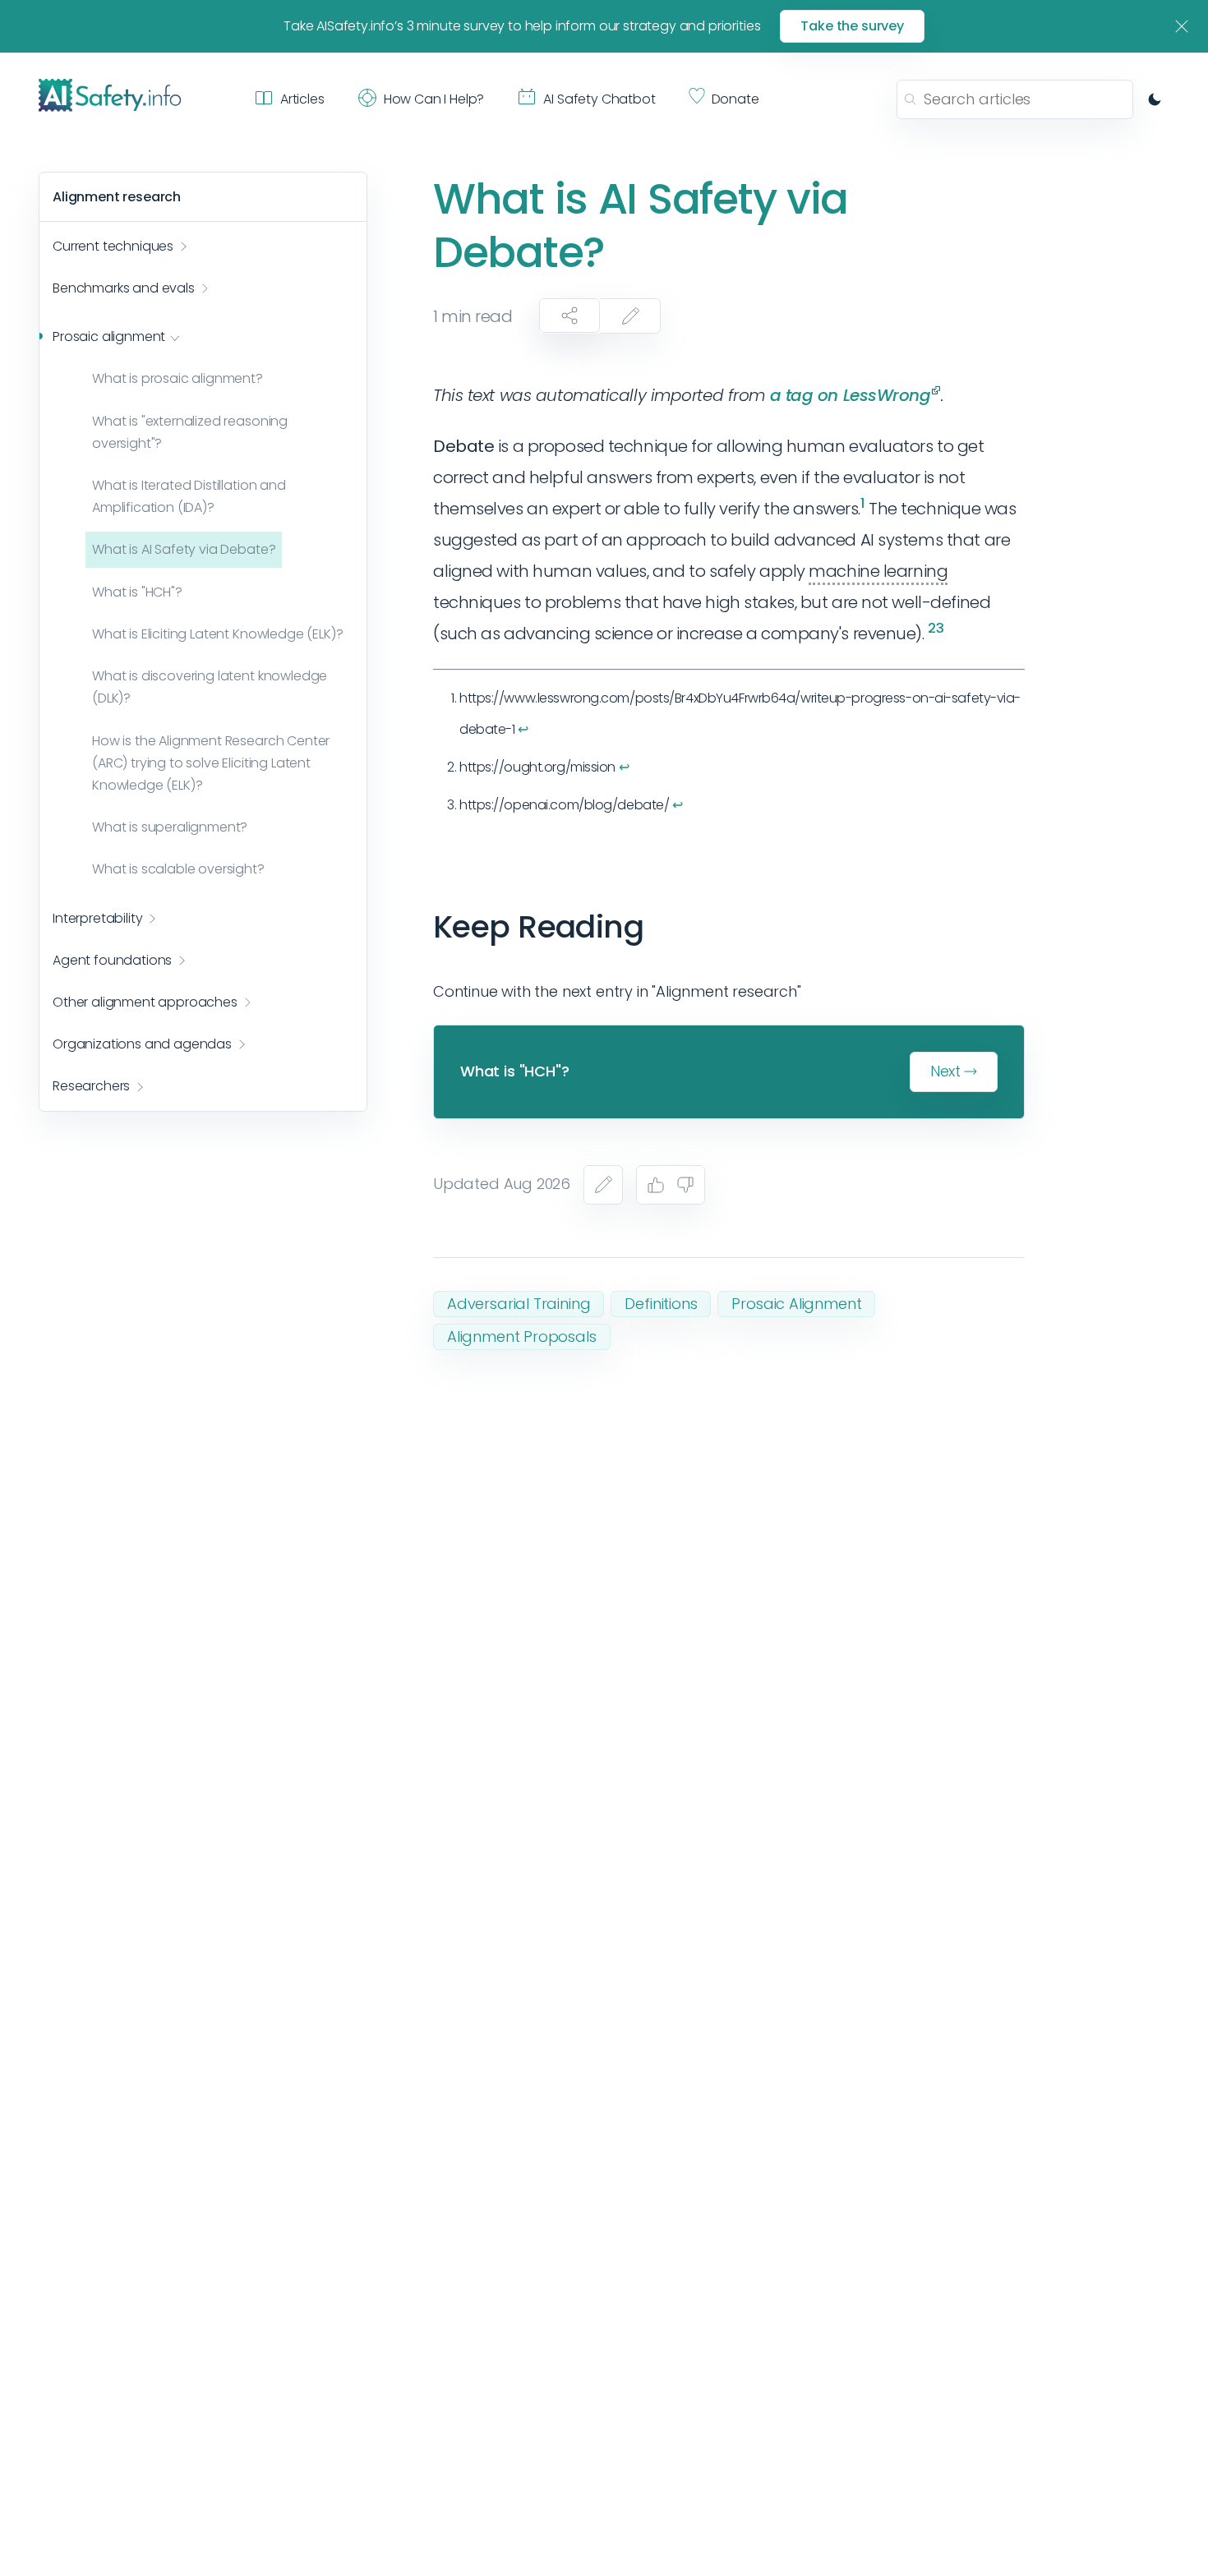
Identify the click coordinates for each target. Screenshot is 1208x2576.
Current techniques (113, 247)
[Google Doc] (603, 1185)
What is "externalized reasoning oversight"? (190, 432)
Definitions (661, 1304)
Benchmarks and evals (124, 289)
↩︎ (523, 729)
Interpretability (97, 918)
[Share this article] (569, 316)
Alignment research (117, 197)
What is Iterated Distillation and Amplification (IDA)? (189, 497)
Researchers (91, 1087)
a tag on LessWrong (851, 395)
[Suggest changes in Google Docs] (630, 316)
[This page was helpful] (656, 1185)
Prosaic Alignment (796, 1304)
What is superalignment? (170, 828)
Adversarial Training (519, 1304)
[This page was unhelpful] (685, 1185)
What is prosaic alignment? (178, 379)
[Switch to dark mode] (1155, 99)
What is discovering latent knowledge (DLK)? (210, 688)
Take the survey (852, 26)
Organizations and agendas (142, 1045)
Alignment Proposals (522, 1336)
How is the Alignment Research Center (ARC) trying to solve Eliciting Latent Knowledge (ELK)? (211, 763)
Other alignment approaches (145, 1003)
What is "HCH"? (137, 592)
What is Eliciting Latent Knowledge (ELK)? (217, 635)
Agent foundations (112, 960)
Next (945, 1071)
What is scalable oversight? (178, 870)
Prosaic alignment (109, 337)
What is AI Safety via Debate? (184, 550)
